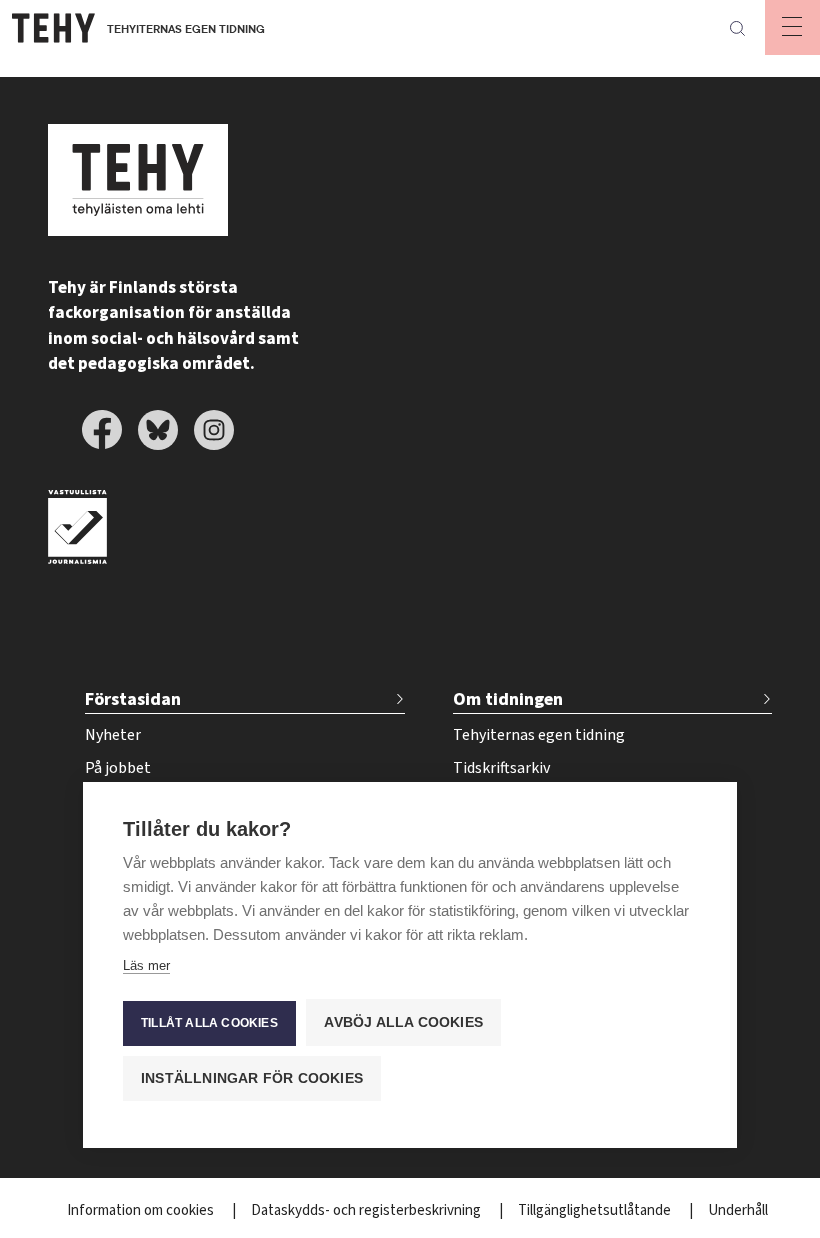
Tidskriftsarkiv (501, 768)
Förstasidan (133, 699)
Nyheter (113, 735)
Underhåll (738, 1210)
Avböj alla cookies (403, 1022)
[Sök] (737, 28)
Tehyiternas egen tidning (539, 735)
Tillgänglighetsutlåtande (596, 1210)
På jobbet (118, 768)
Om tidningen (508, 699)
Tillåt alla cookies (209, 1023)
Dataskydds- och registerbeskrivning (367, 1210)
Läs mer (146, 965)
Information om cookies (142, 1210)
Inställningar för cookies (252, 1078)
